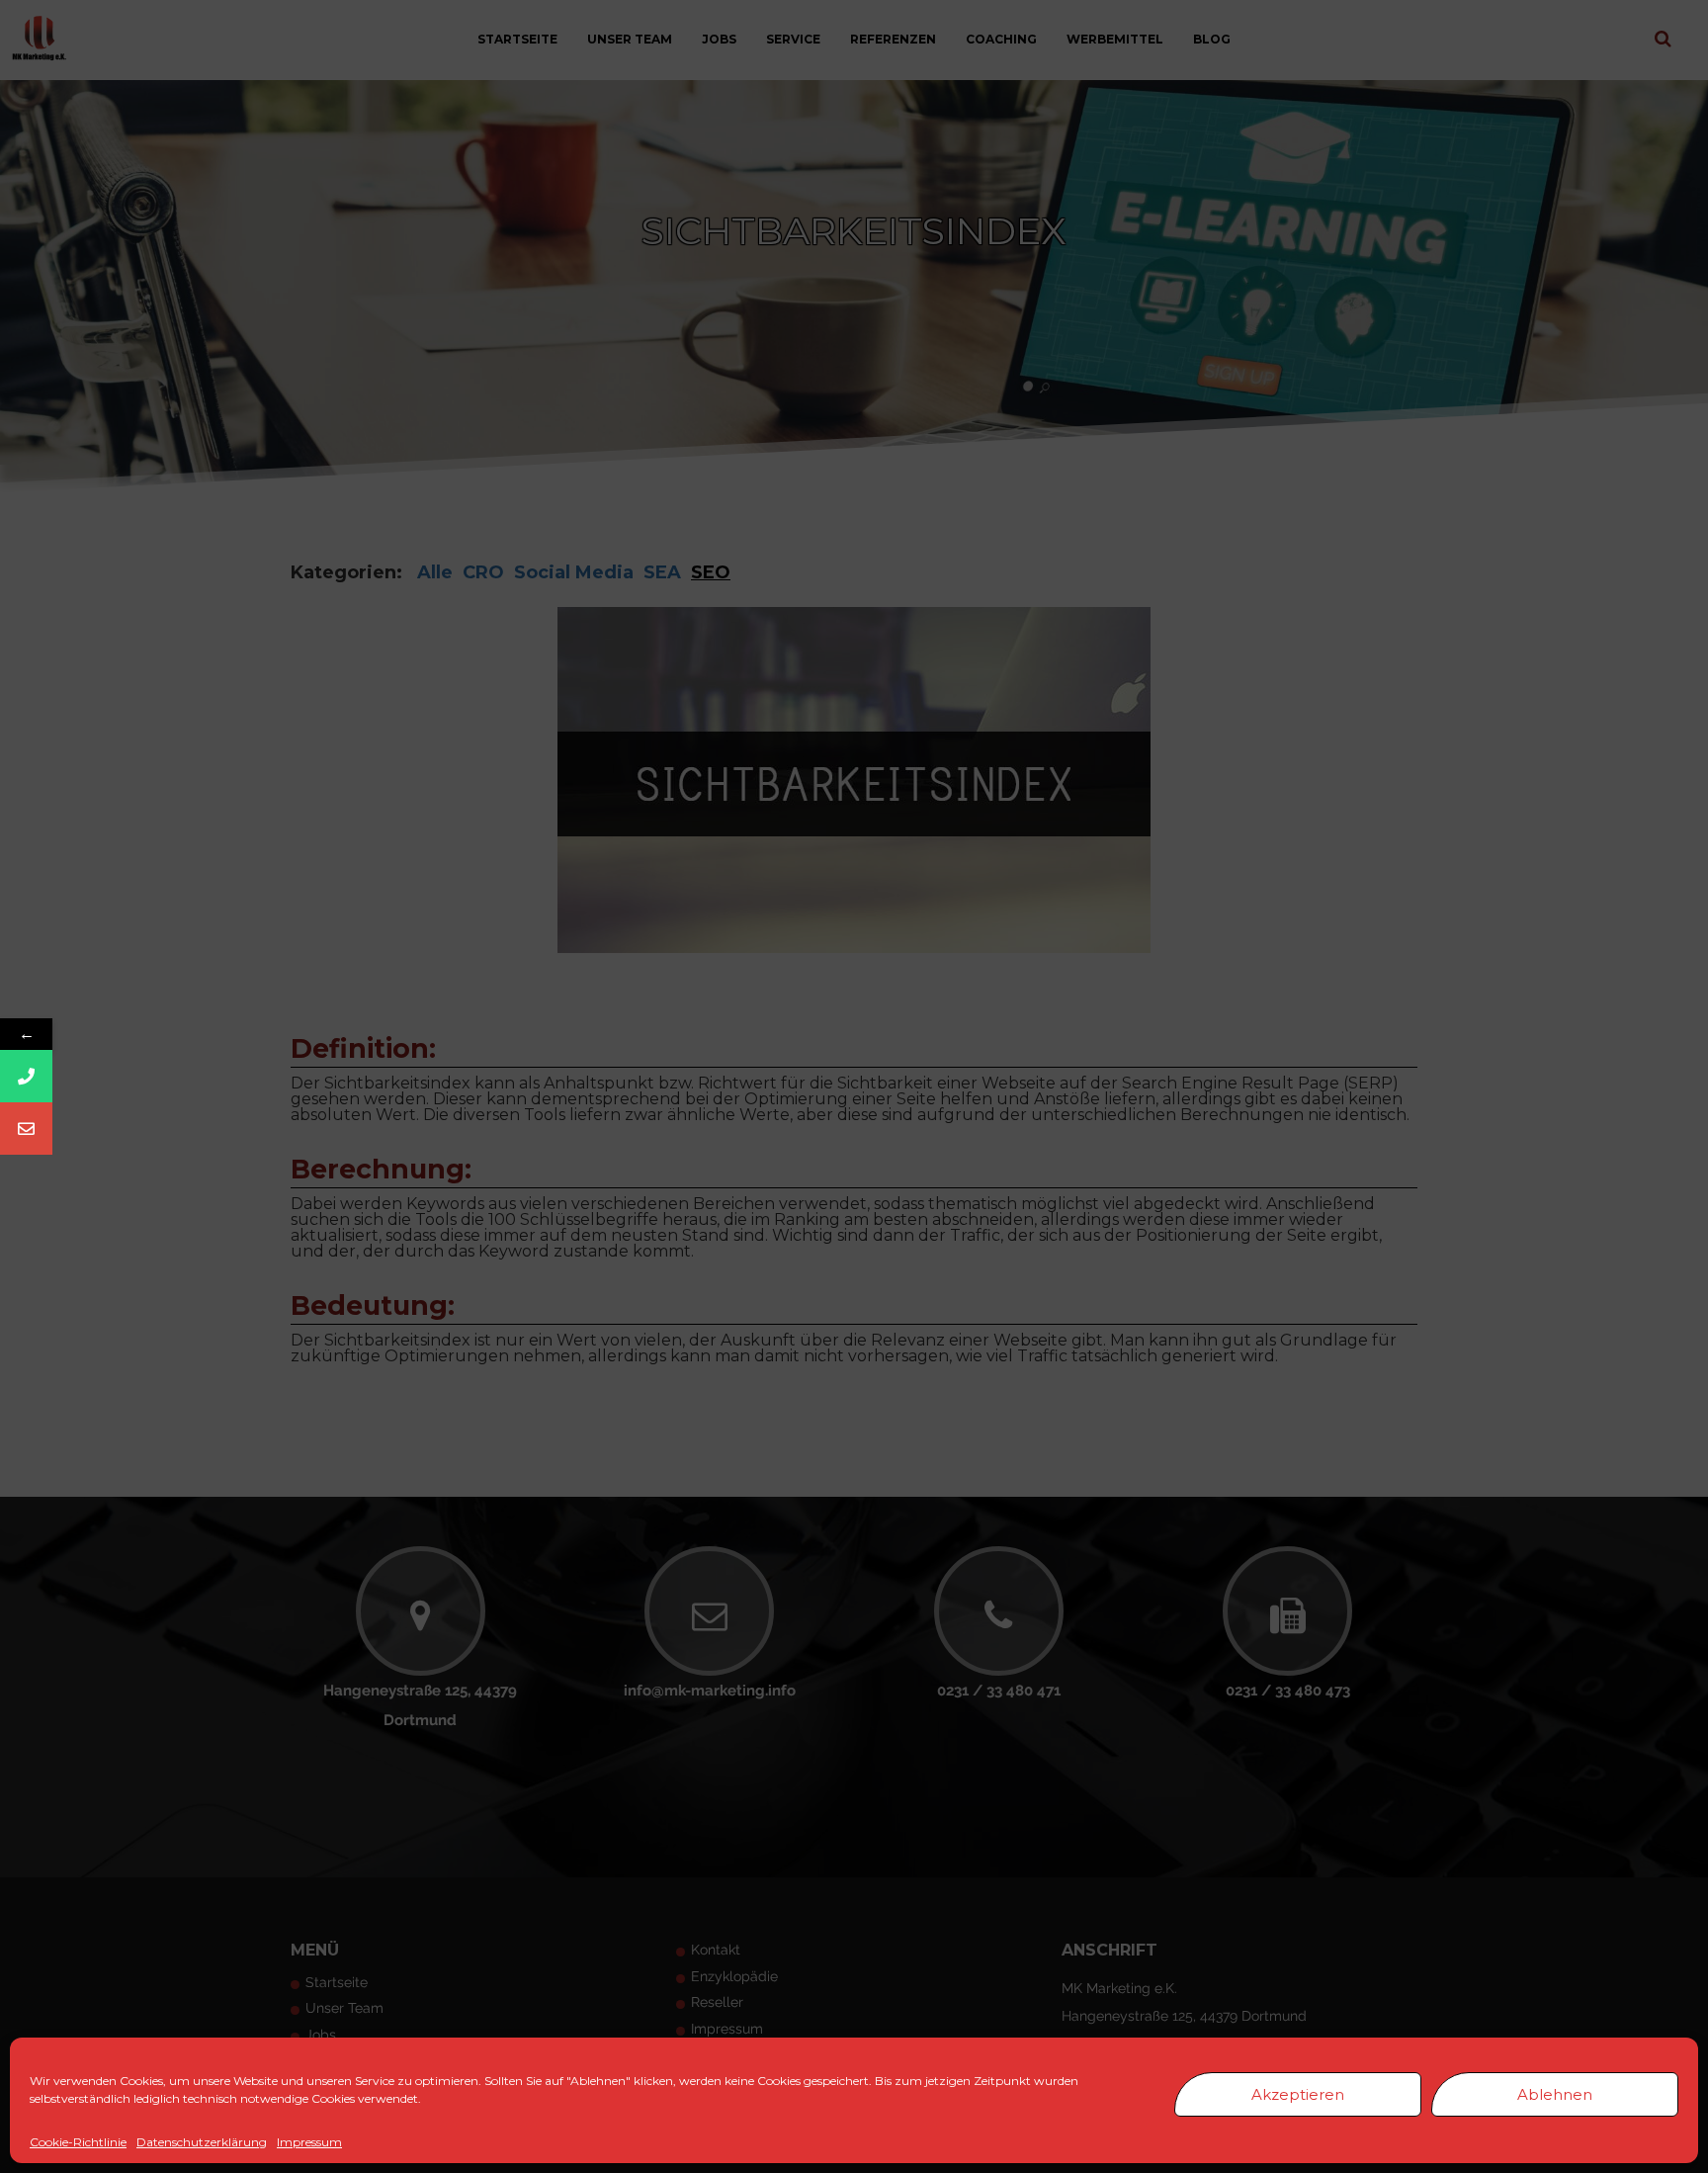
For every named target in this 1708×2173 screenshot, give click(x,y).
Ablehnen (1555, 2094)
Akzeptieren (1298, 2094)
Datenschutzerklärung (202, 2142)
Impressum (309, 2142)
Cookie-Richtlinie (78, 2142)
